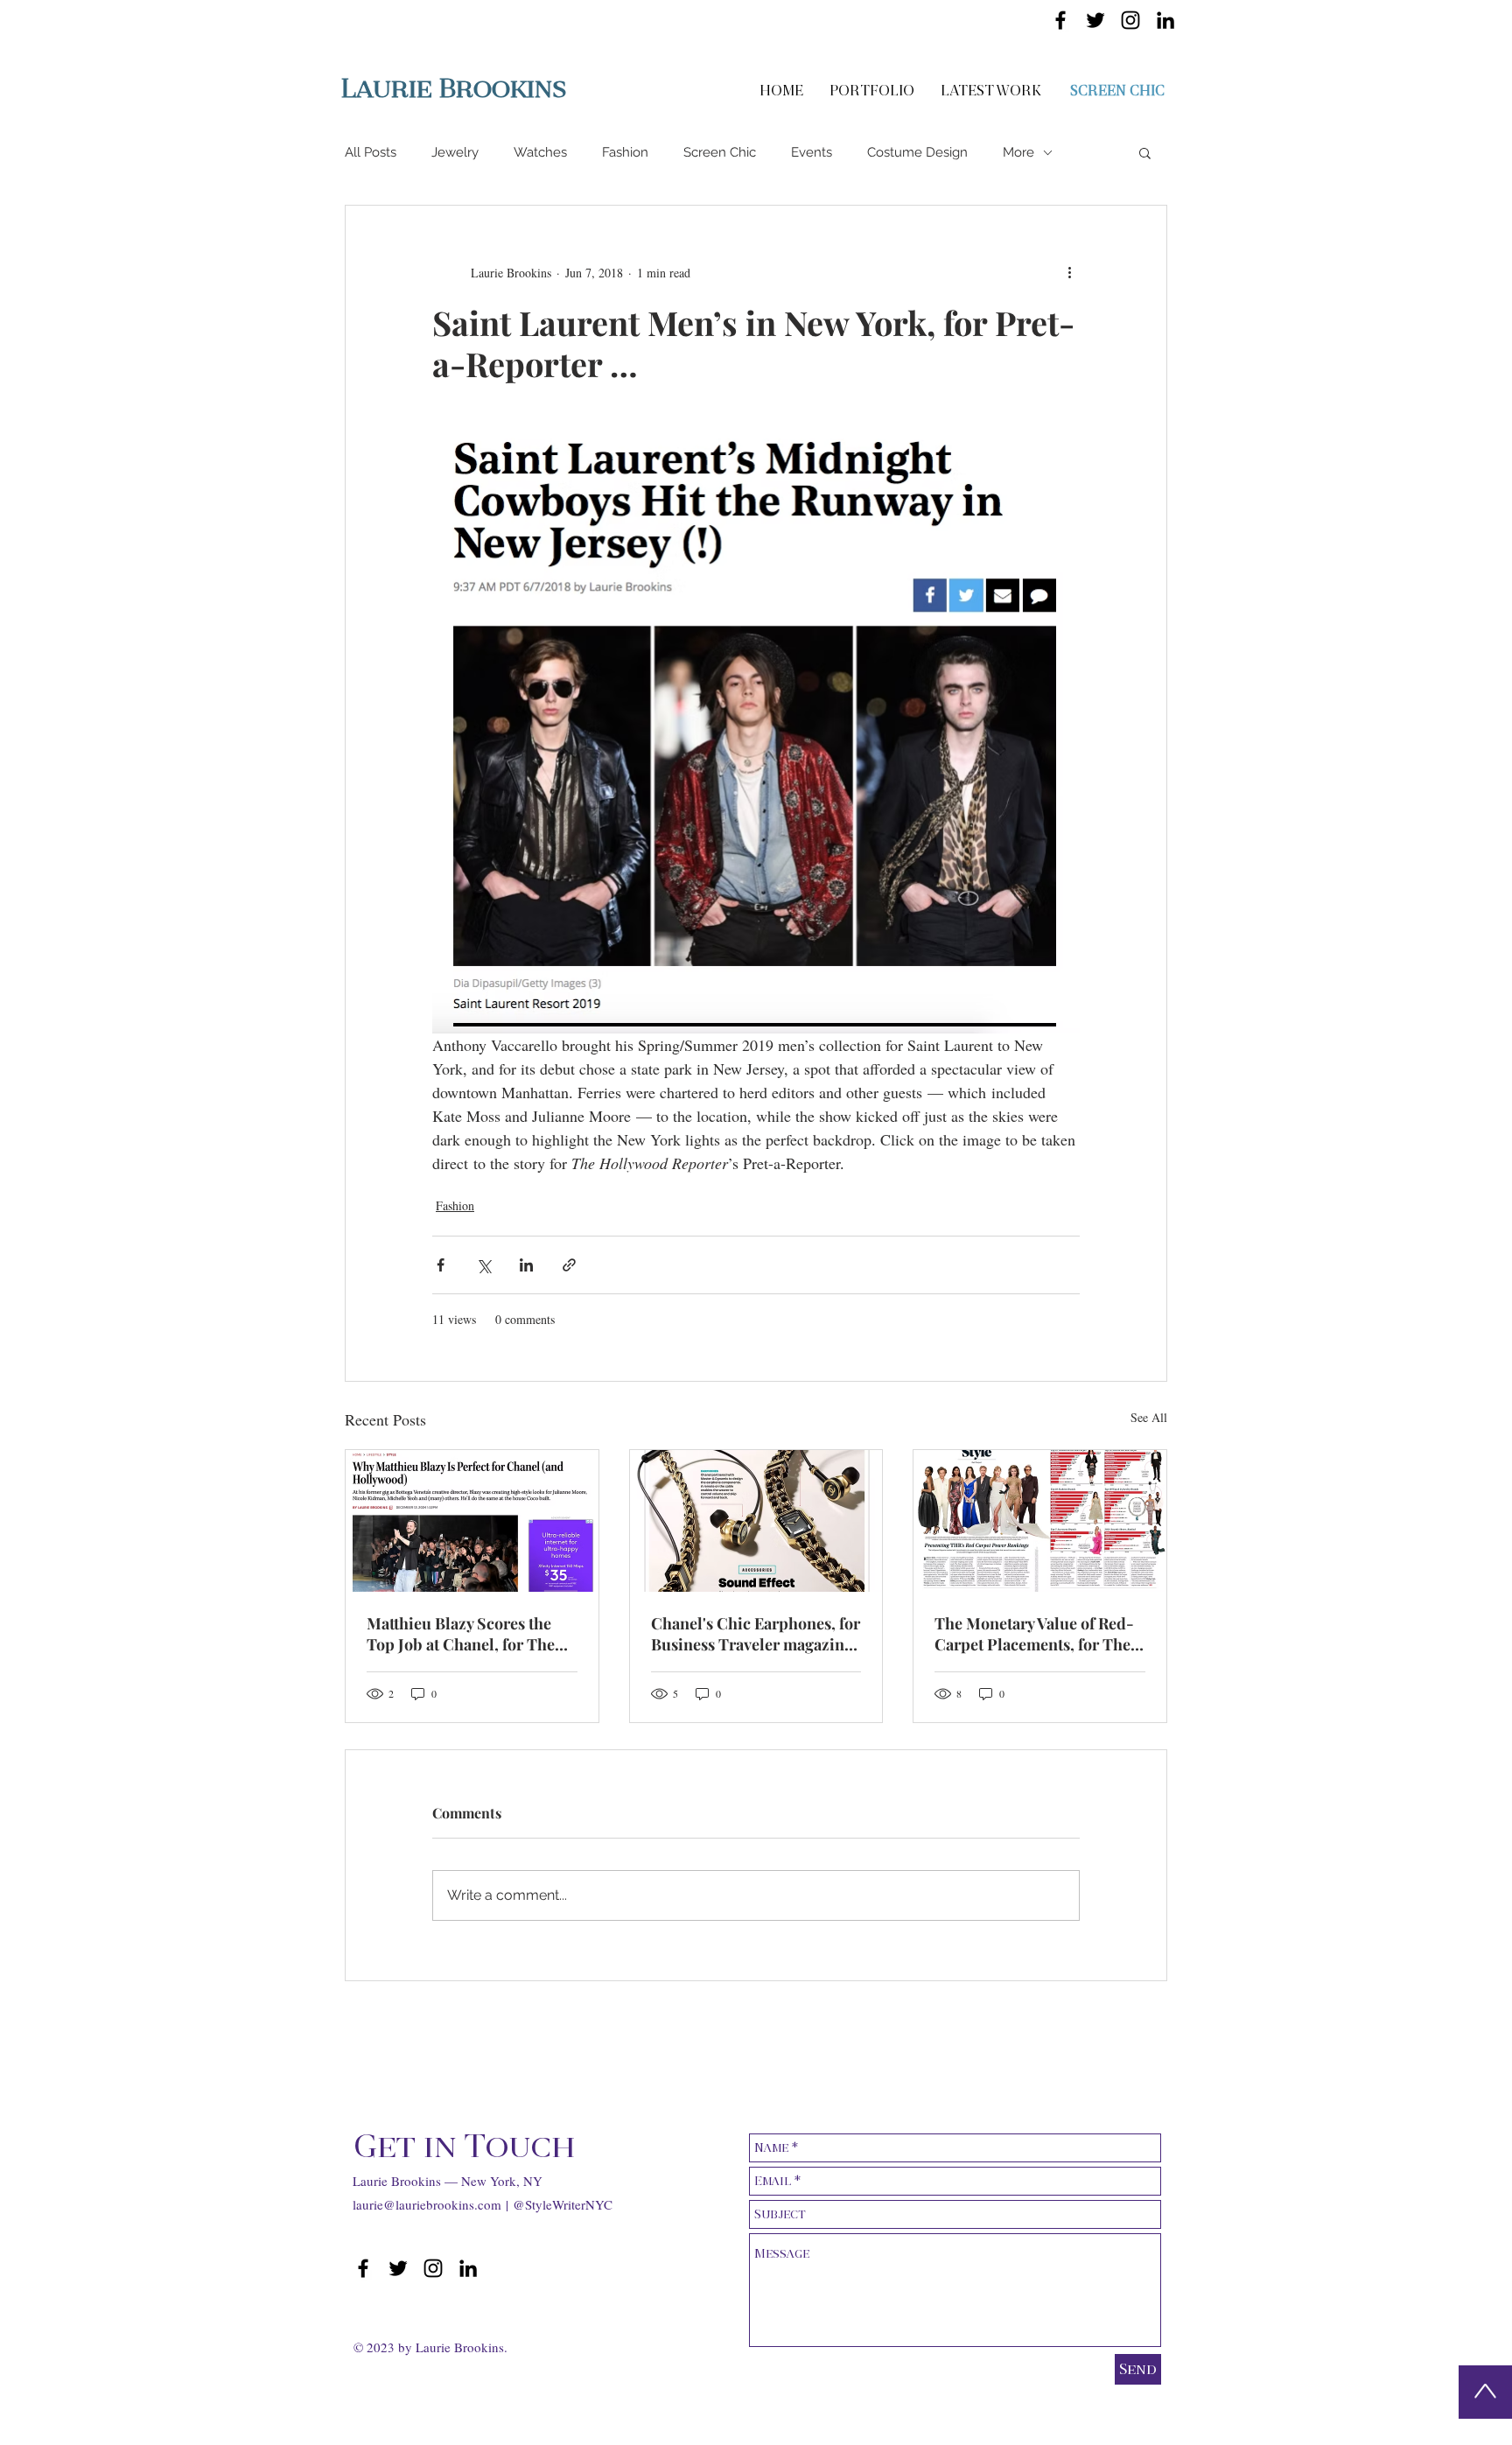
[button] (1145, 152)
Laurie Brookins (454, 88)
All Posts (371, 152)
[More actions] (1069, 272)
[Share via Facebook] (441, 1265)
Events (812, 152)
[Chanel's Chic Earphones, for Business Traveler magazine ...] (756, 1521)
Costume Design (917, 152)
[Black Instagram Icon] (1130, 20)
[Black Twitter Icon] (1095, 20)
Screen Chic (720, 152)
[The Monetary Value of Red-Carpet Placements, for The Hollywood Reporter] (1040, 1521)
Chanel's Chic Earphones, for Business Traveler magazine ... (756, 1634)
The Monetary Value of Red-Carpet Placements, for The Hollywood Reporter (1034, 1634)
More (1018, 152)
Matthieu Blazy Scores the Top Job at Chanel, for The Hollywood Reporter (461, 1634)
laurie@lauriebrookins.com (427, 2204)
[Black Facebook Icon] (1060, 20)
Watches (540, 152)
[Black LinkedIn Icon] (1165, 20)
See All (1149, 1417)
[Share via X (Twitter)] (483, 1265)
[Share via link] (569, 1265)
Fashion (625, 152)
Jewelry (455, 152)
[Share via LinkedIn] (526, 1265)
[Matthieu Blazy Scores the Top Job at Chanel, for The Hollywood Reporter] (472, 1521)
